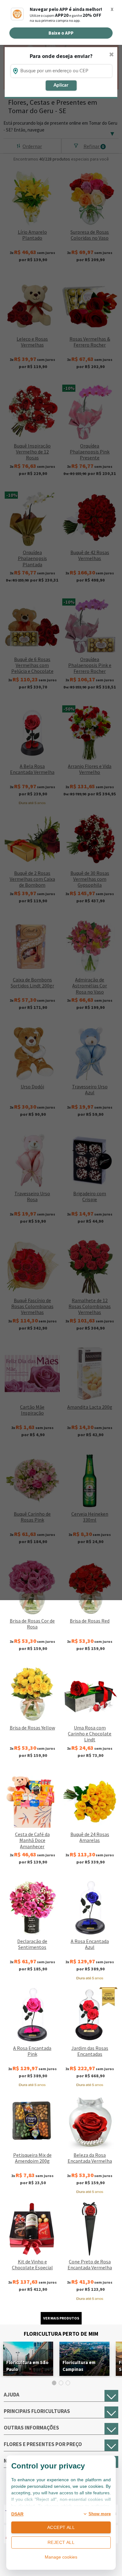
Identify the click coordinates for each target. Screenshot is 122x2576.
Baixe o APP (61, 33)
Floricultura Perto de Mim (61, 2334)
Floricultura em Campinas (79, 2366)
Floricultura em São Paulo (27, 2366)
